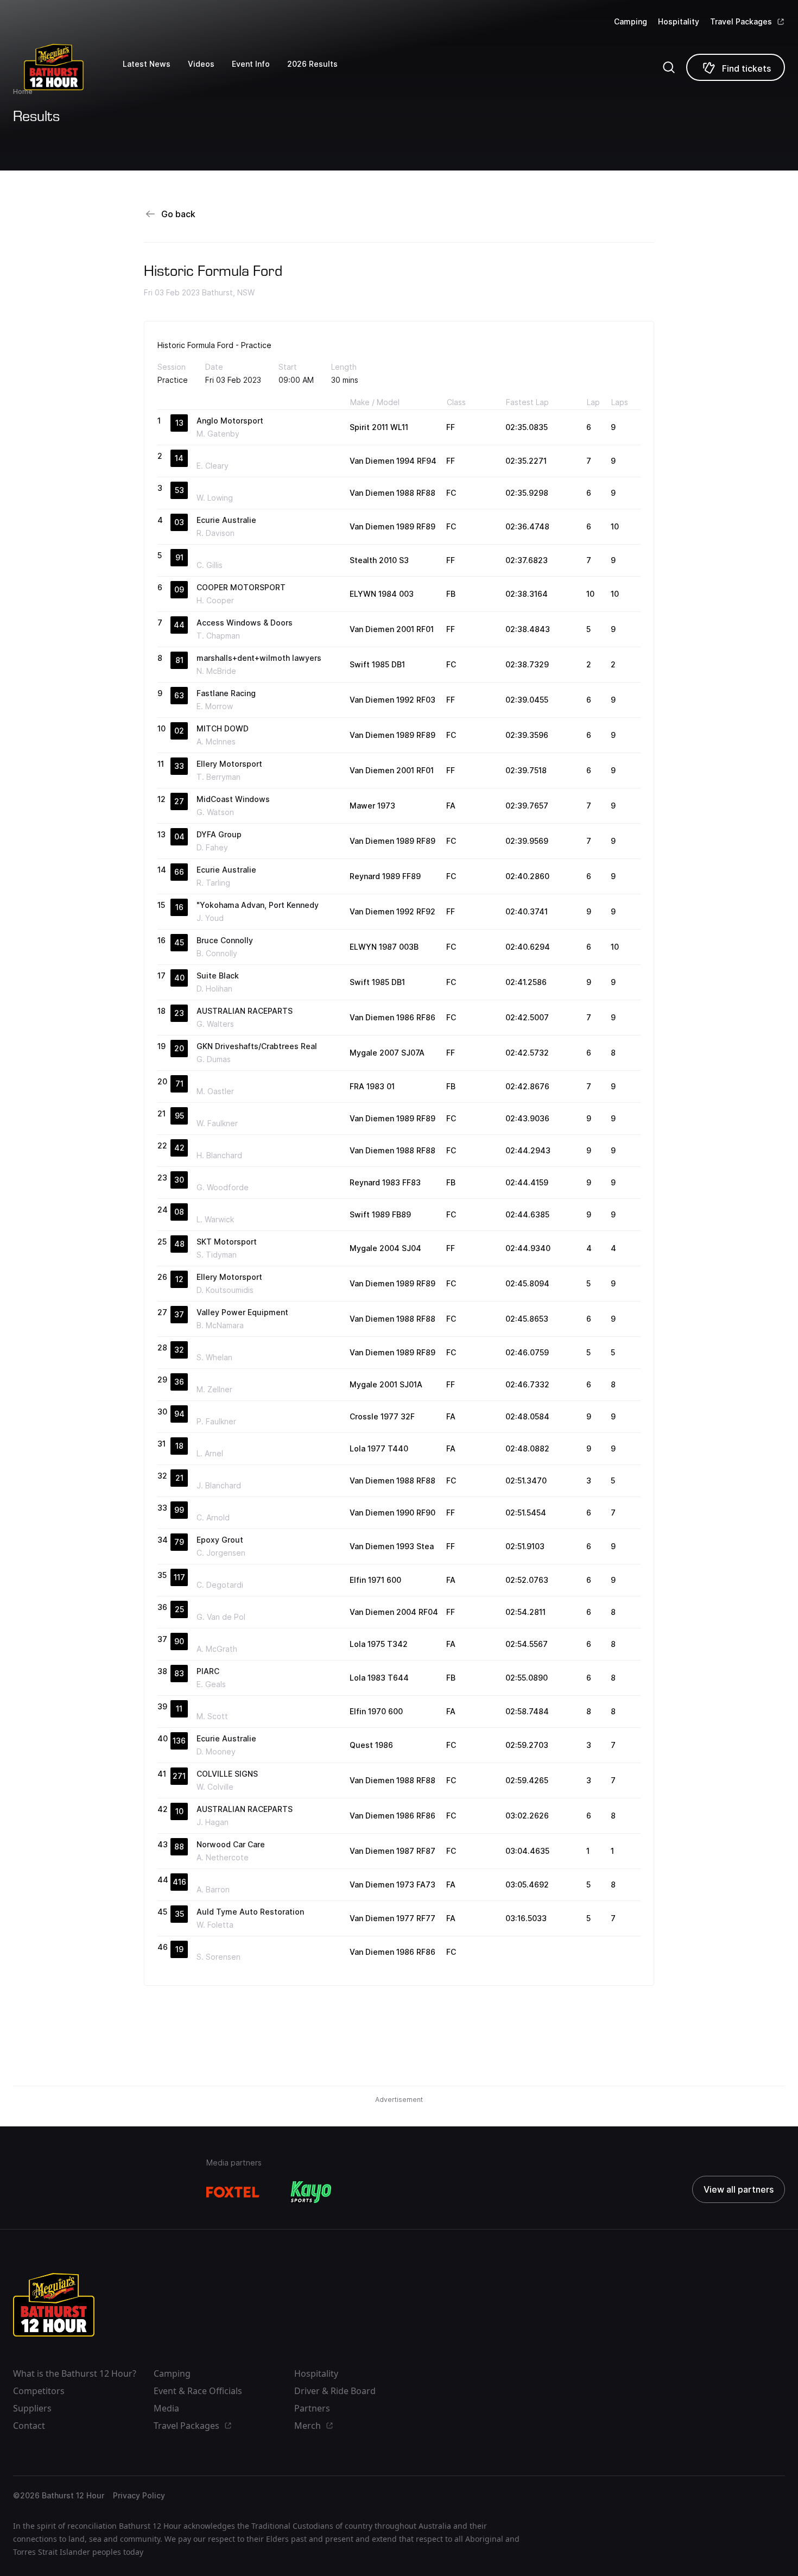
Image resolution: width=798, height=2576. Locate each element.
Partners (312, 2408)
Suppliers (32, 2408)
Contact (29, 2426)
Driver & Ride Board (335, 2391)
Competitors (39, 2391)
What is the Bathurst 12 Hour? (75, 2373)
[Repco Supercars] (68, 67)
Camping (631, 21)
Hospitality (679, 21)
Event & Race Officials (198, 2391)
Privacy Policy (139, 2495)
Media (166, 2408)
